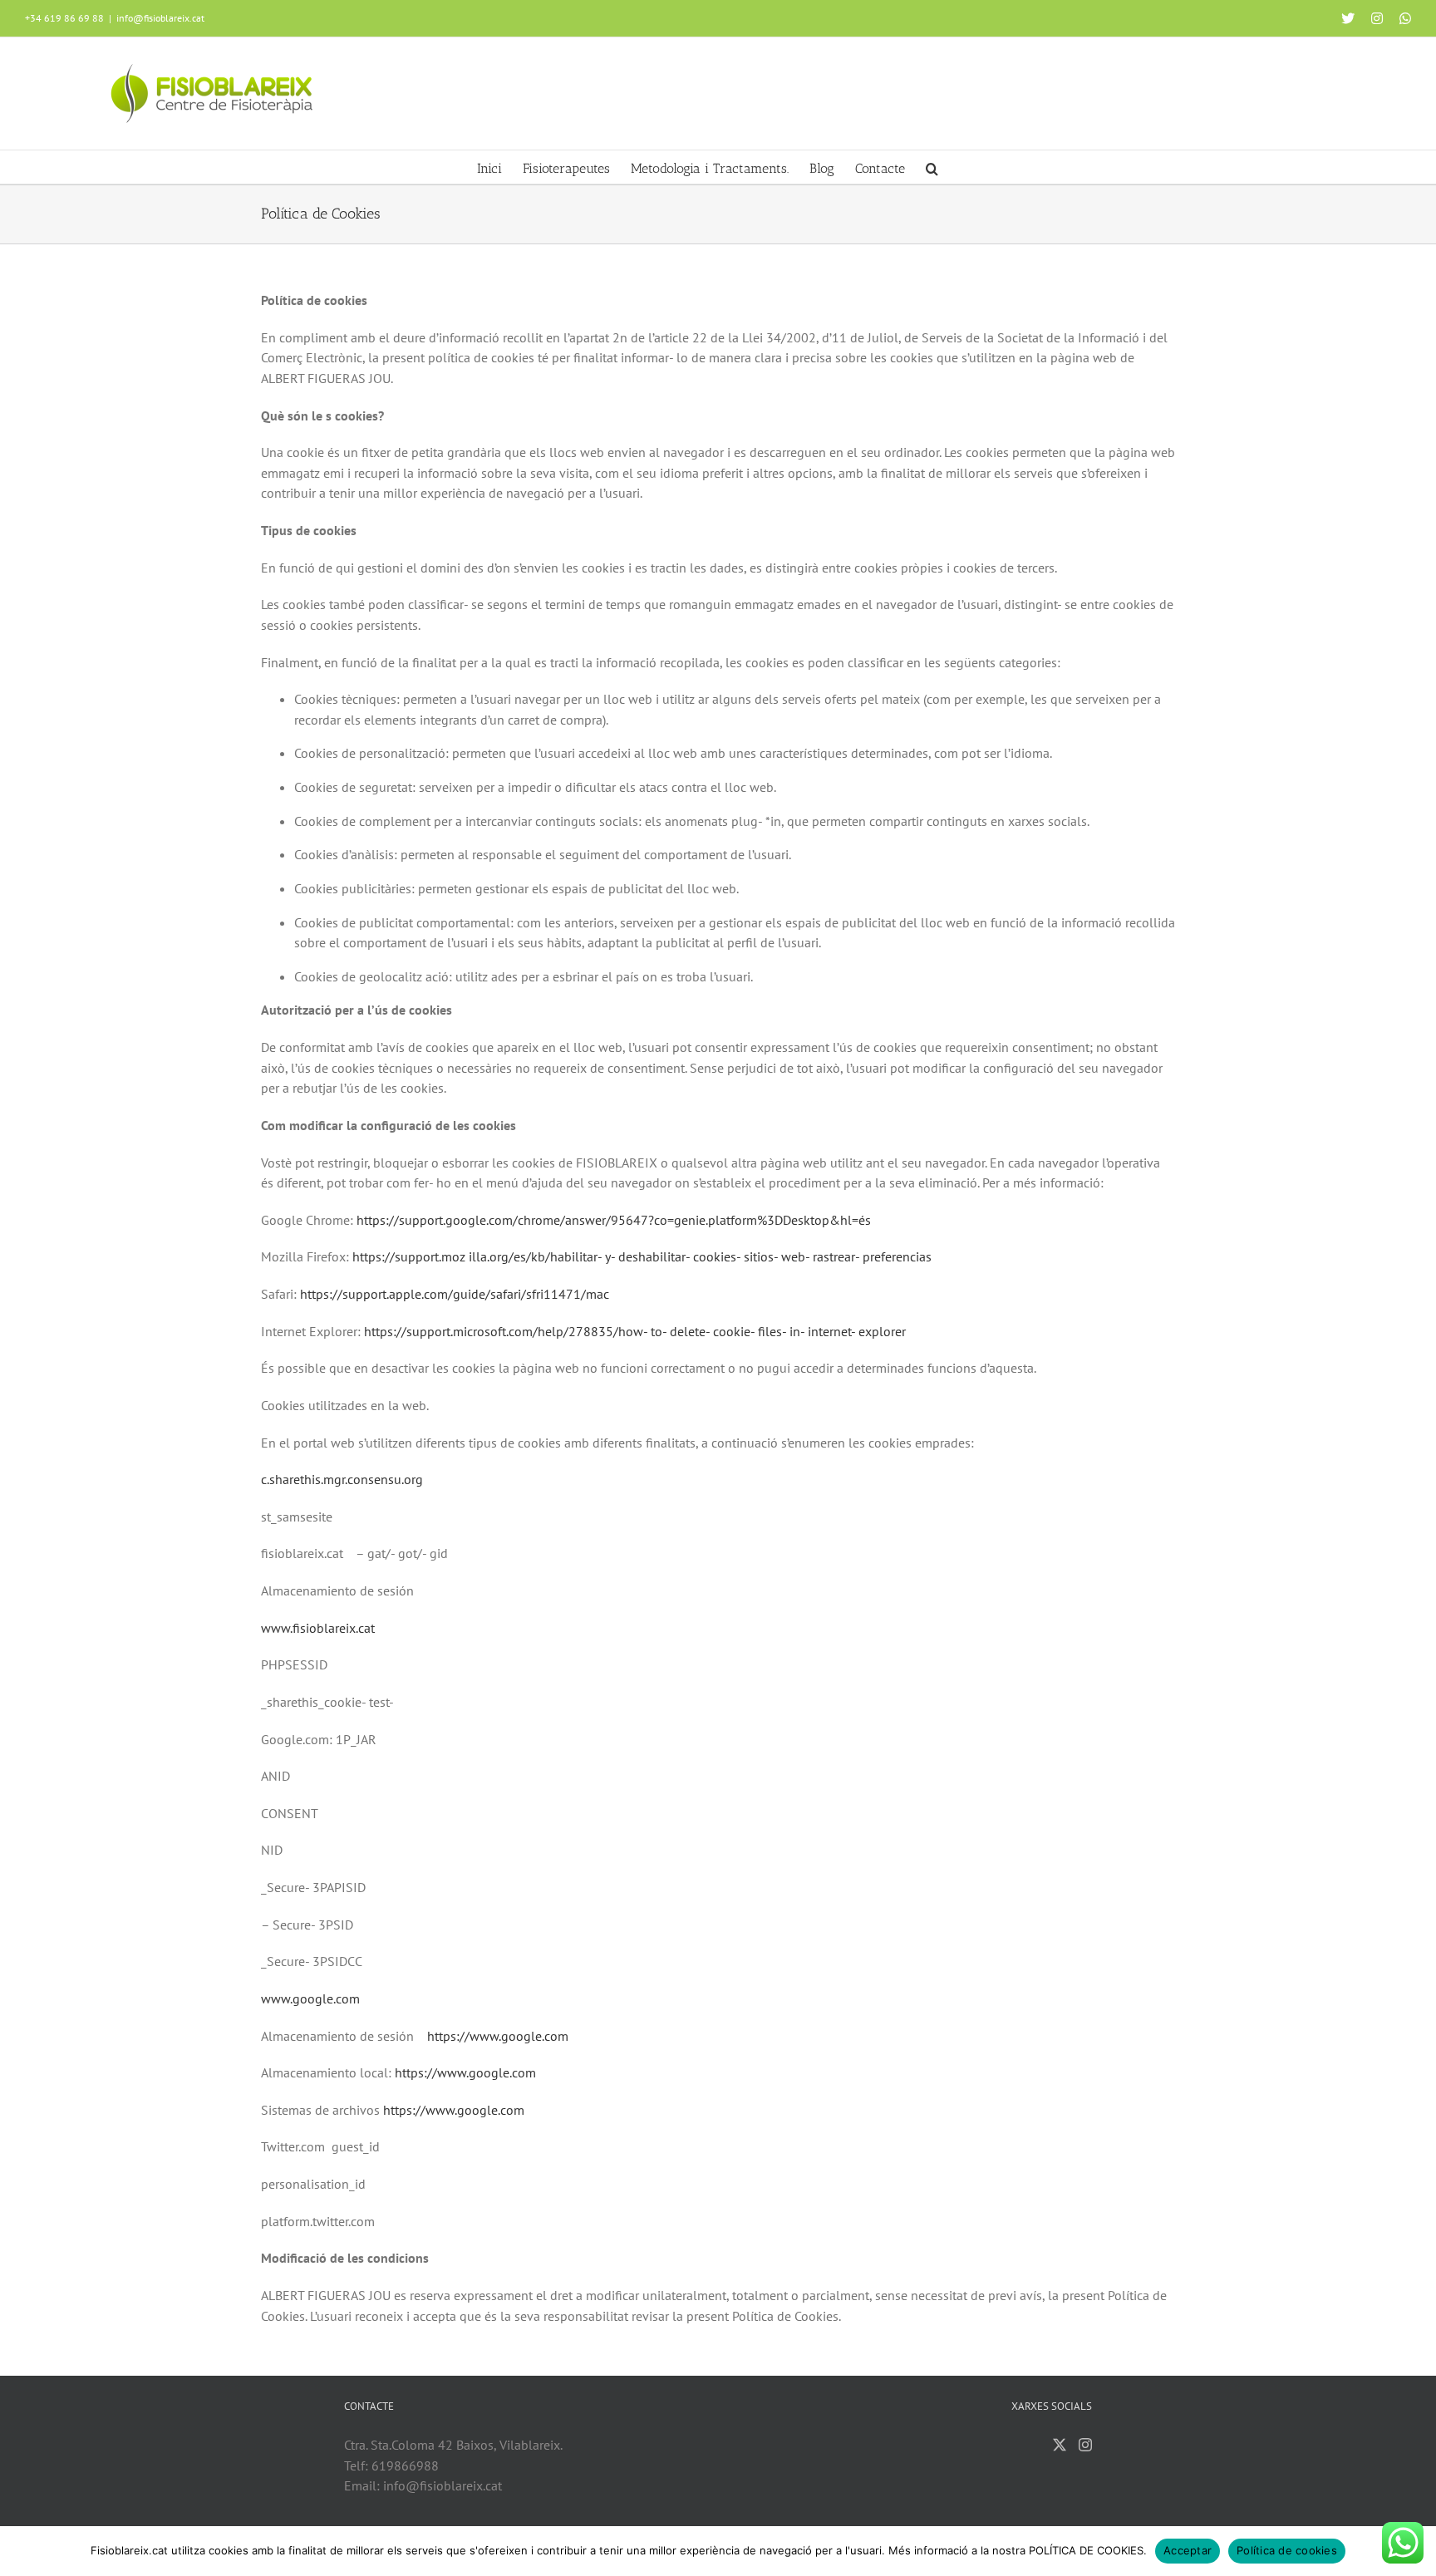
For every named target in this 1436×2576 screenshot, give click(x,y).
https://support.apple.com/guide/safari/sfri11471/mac (455, 1294)
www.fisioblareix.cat (318, 1628)
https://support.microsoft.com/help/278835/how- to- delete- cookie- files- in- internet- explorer (635, 1331)
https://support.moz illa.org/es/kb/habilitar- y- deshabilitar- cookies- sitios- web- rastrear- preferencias (642, 1256)
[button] (932, 167)
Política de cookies (1287, 2550)
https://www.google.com (498, 2036)
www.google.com (310, 1998)
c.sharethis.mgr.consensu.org (342, 1479)
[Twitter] (1060, 2445)
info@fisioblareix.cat (160, 18)
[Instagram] (1085, 2445)
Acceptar (1188, 2550)
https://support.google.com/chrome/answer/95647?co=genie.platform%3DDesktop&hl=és (614, 1220)
